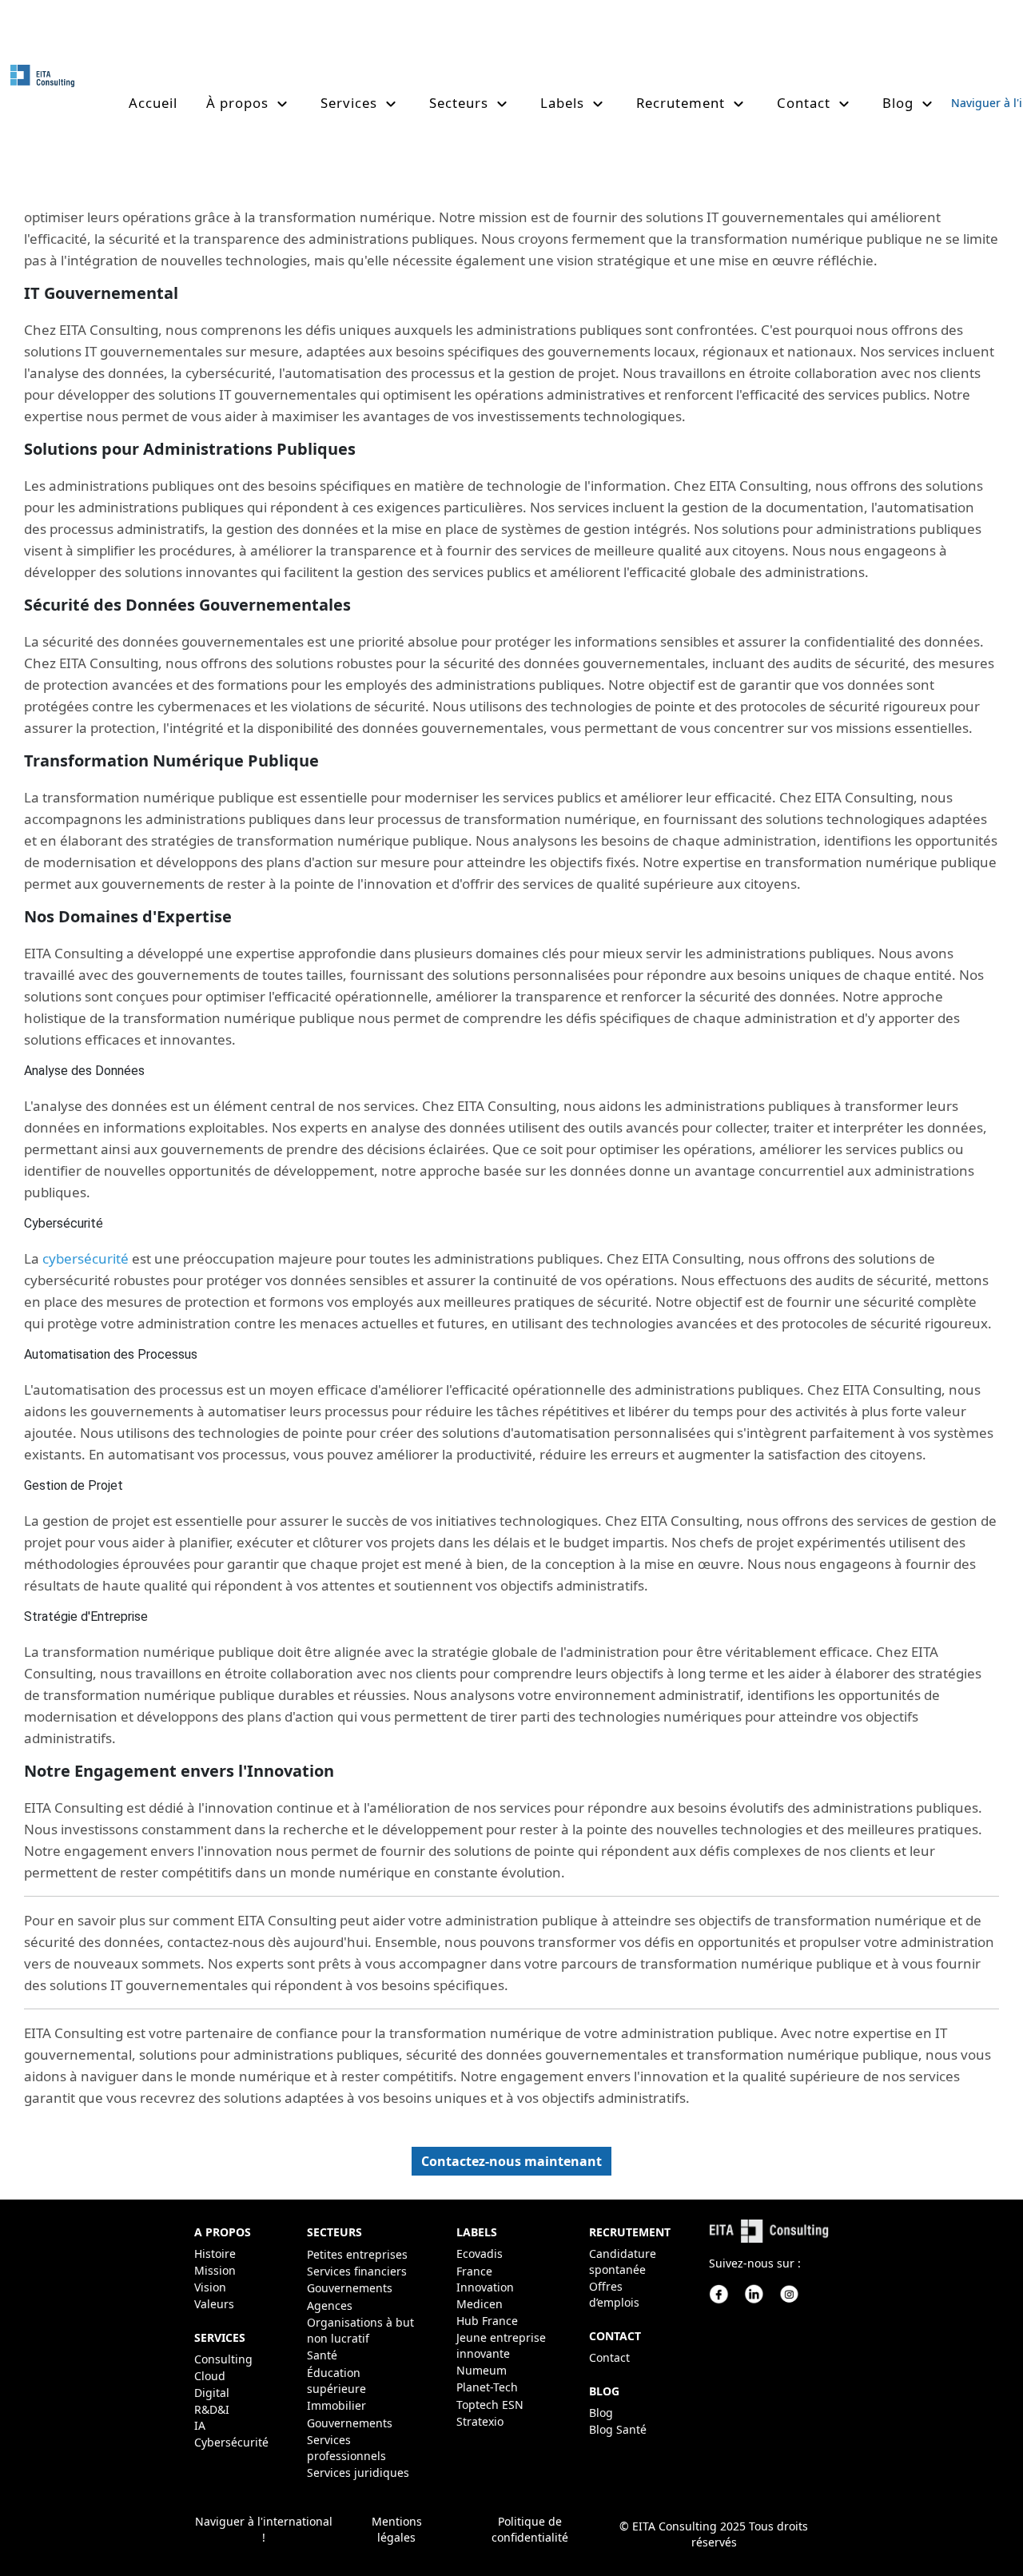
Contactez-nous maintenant (511, 2161)
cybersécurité (86, 1258)
